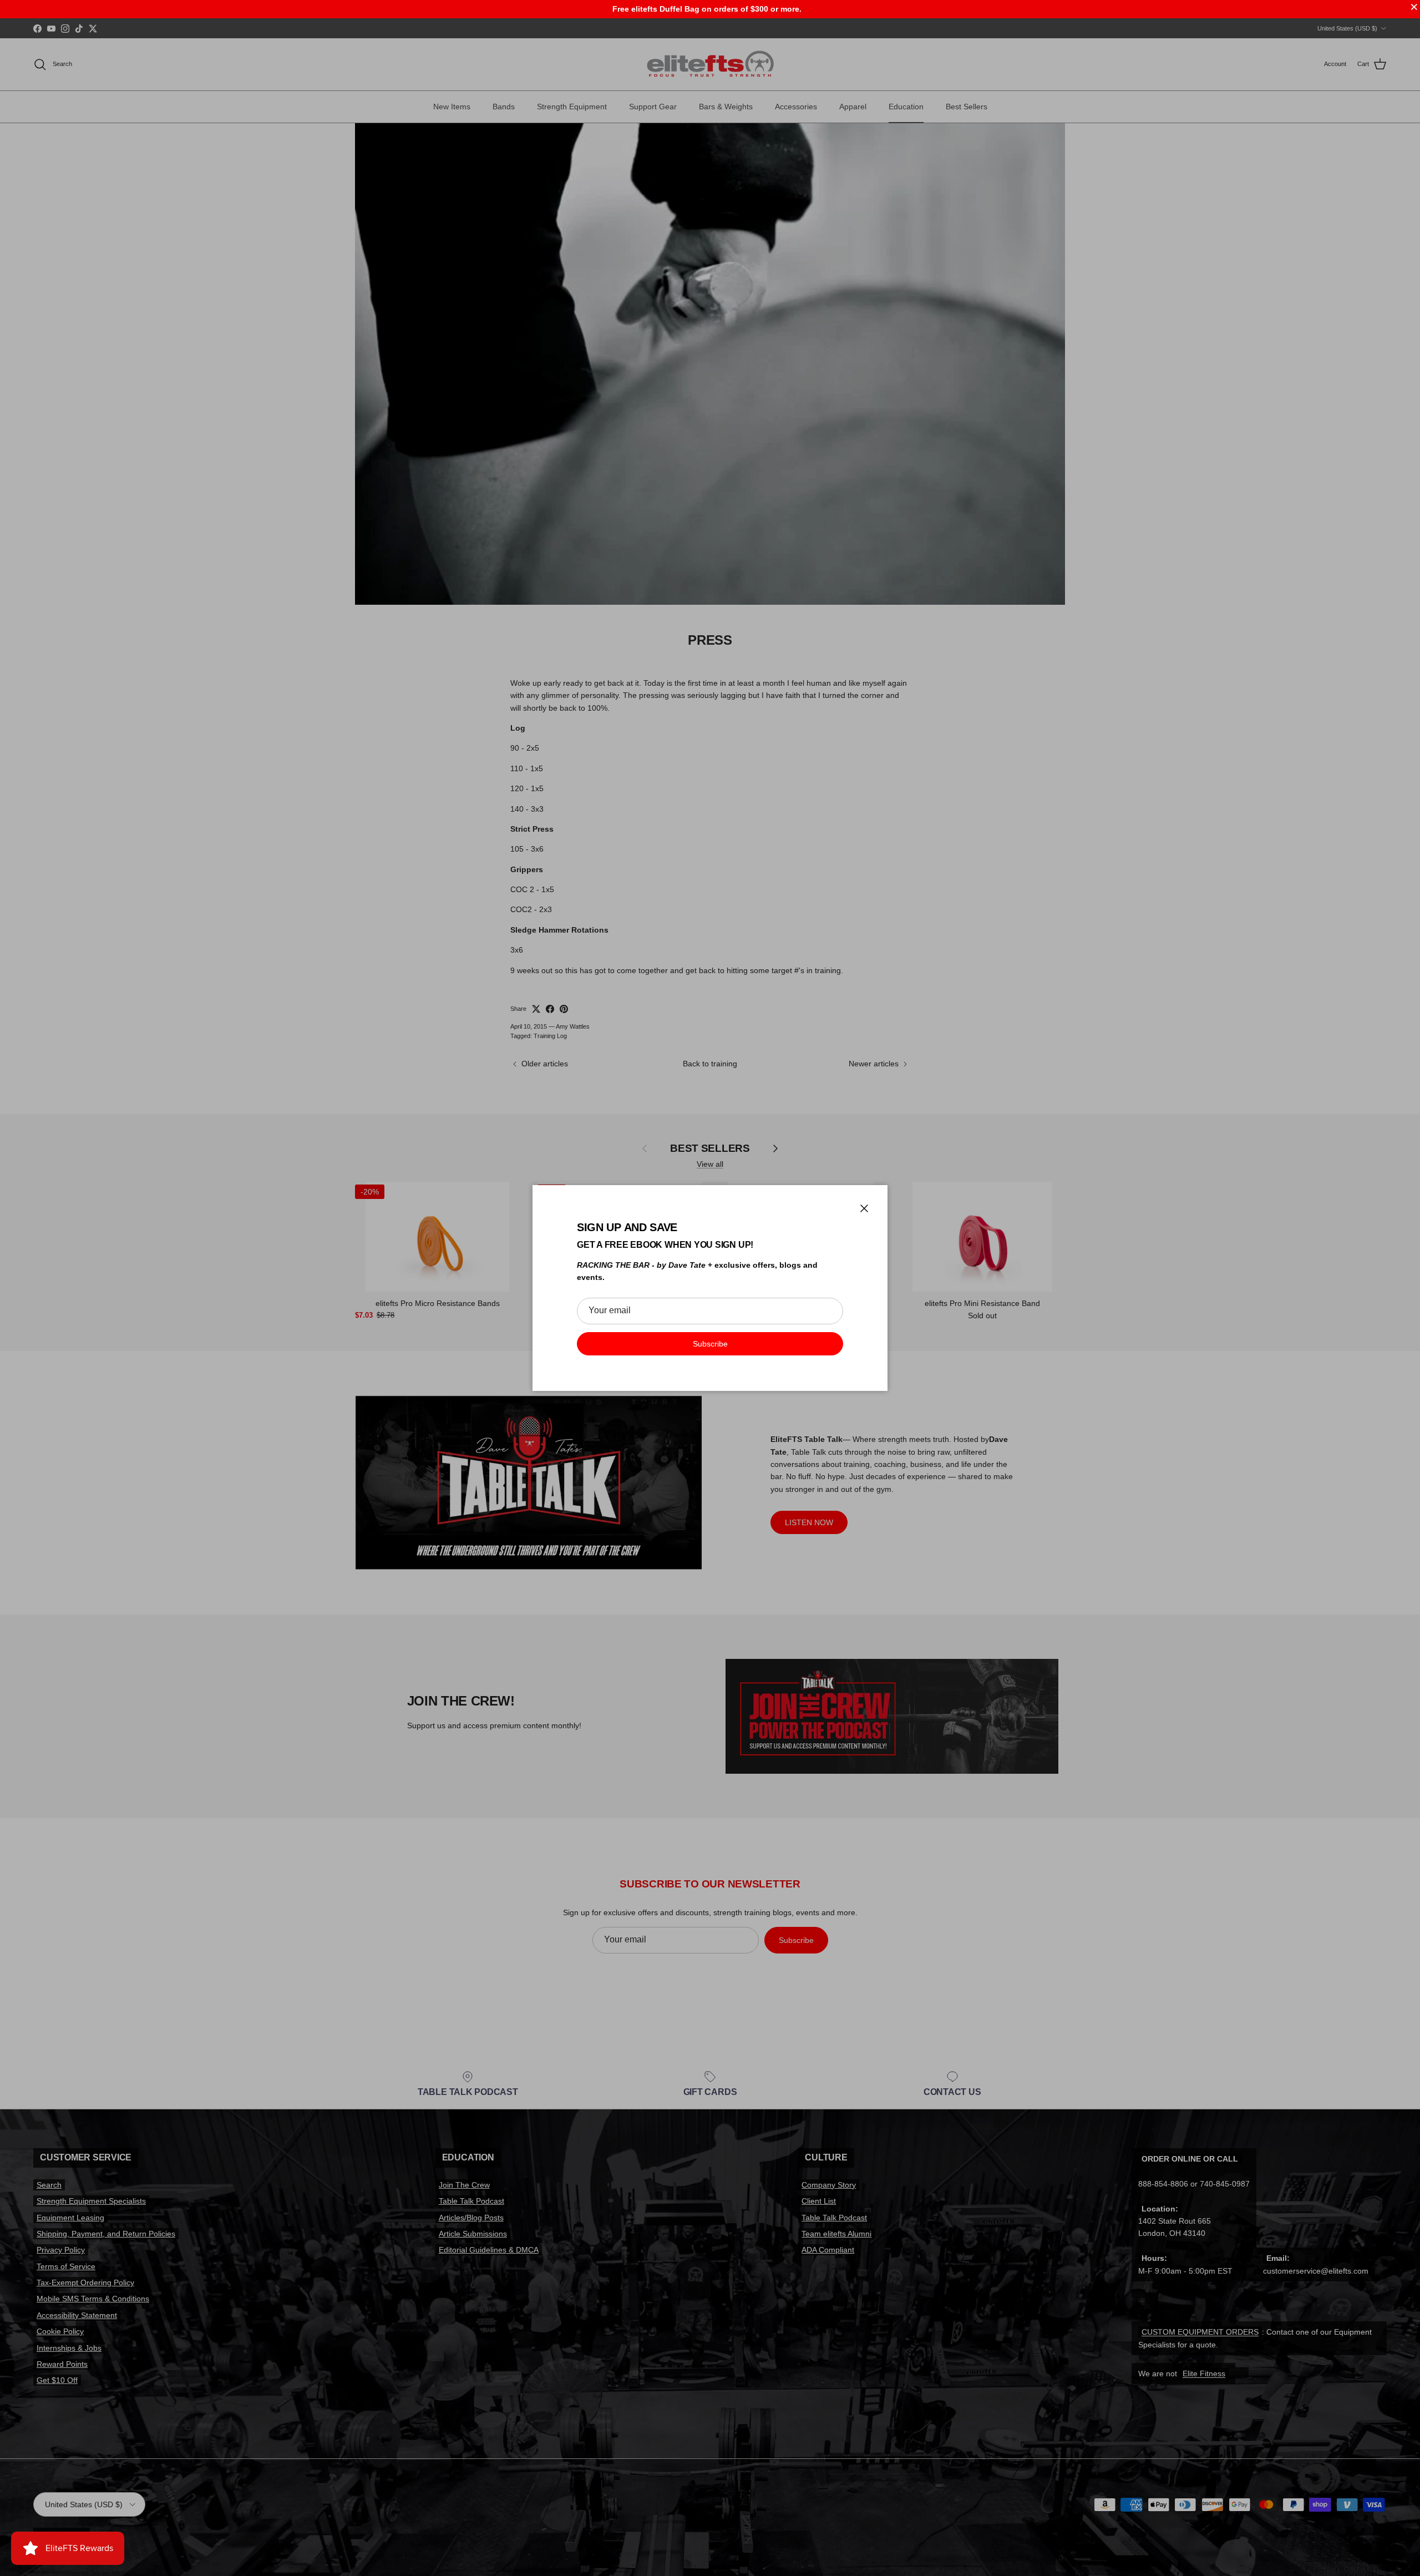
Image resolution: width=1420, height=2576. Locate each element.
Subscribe (710, 1344)
